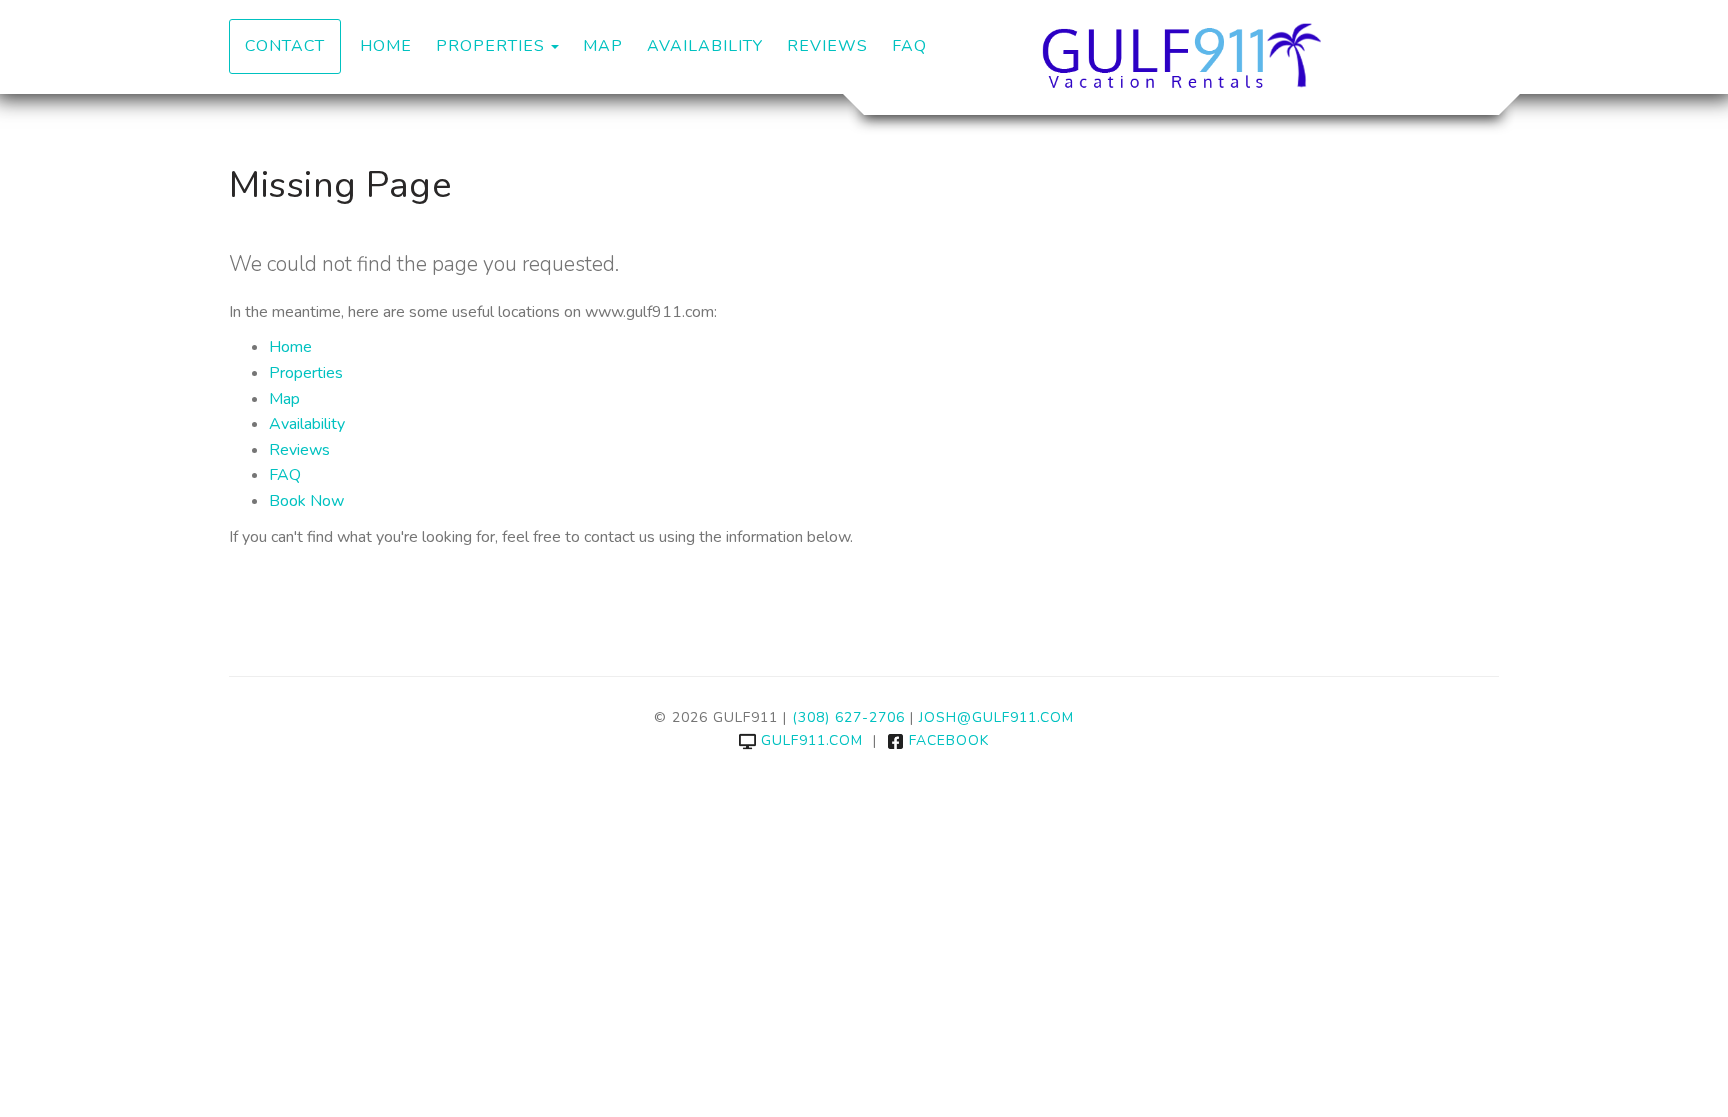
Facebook (949, 740)
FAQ (909, 46)
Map (603, 46)
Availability (705, 46)
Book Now (306, 501)
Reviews (827, 46)
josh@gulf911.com (996, 717)
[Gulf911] (1181, 55)
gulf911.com (812, 740)
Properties (490, 46)
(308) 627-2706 (848, 717)
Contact (285, 46)
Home (386, 46)
